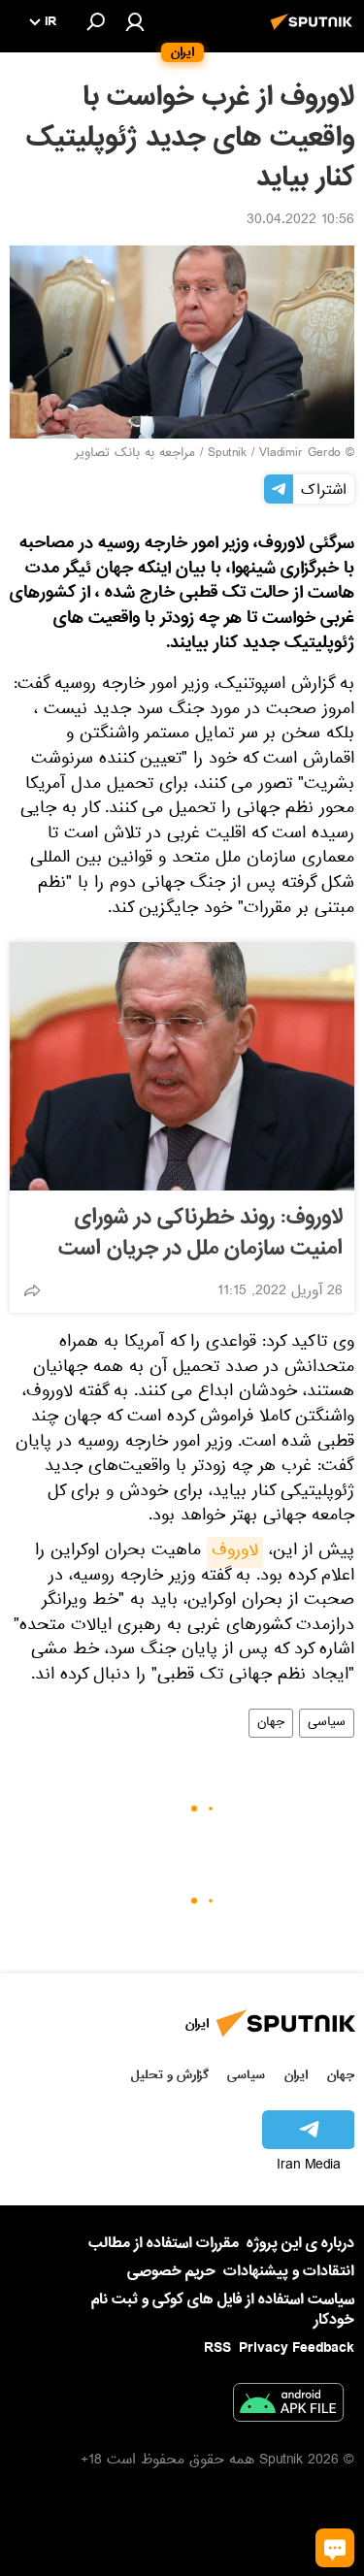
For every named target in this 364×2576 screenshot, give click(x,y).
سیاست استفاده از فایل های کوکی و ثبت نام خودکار (223, 2310)
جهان (271, 1723)
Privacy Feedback (297, 2348)
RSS (217, 2348)
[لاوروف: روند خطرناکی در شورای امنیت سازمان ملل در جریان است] (182, 1066)
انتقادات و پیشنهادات (289, 2272)
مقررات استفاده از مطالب (164, 2243)
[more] (32, 1290)
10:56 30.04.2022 (300, 221)
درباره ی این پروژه (300, 2243)
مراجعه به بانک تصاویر (135, 454)
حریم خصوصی (171, 2271)
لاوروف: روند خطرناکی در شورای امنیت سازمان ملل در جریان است (200, 1233)
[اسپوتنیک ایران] (314, 32)
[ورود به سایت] (135, 21)
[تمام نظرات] (335, 2548)
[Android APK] (288, 2406)
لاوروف (235, 1552)
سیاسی (327, 1723)
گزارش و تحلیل (170, 2075)
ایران (296, 2075)
